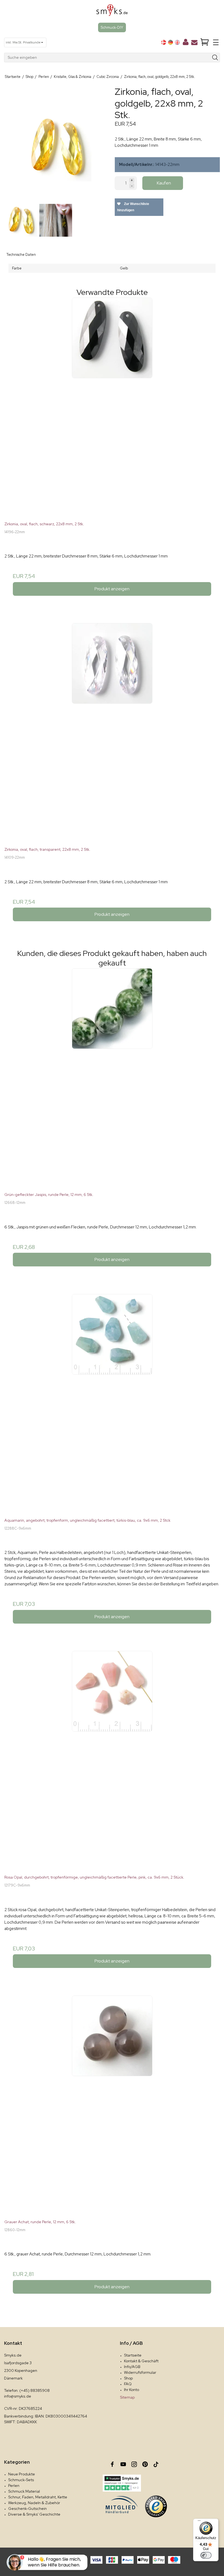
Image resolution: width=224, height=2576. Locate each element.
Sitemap (127, 2397)
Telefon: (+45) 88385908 (27, 2390)
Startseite (133, 2355)
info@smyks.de (18, 2396)
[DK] (164, 42)
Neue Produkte (22, 2474)
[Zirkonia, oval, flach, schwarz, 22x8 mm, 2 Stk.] (112, 405)
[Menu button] (216, 42)
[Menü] (199, 2522)
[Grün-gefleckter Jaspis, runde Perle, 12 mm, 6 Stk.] (112, 1076)
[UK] (177, 42)
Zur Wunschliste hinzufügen (133, 207)
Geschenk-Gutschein (27, 2508)
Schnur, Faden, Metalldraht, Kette (38, 2497)
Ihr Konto (132, 2390)
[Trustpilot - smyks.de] (122, 2483)
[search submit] (215, 58)
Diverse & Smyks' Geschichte (34, 2514)
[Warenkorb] (205, 42)
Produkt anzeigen (112, 589)
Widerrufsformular (140, 2372)
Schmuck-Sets (21, 2480)
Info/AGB (132, 2367)
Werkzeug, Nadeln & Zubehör (34, 2503)
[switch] (206, 2555)
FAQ (128, 2384)
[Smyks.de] (112, 12)
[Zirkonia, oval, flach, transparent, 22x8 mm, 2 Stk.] (112, 731)
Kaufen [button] (164, 183)
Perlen (14, 2486)
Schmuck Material (24, 2491)
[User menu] (186, 43)
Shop (128, 2378)
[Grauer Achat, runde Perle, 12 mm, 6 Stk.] (112, 2103)
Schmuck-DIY (112, 27)
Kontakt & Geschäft (141, 2361)
